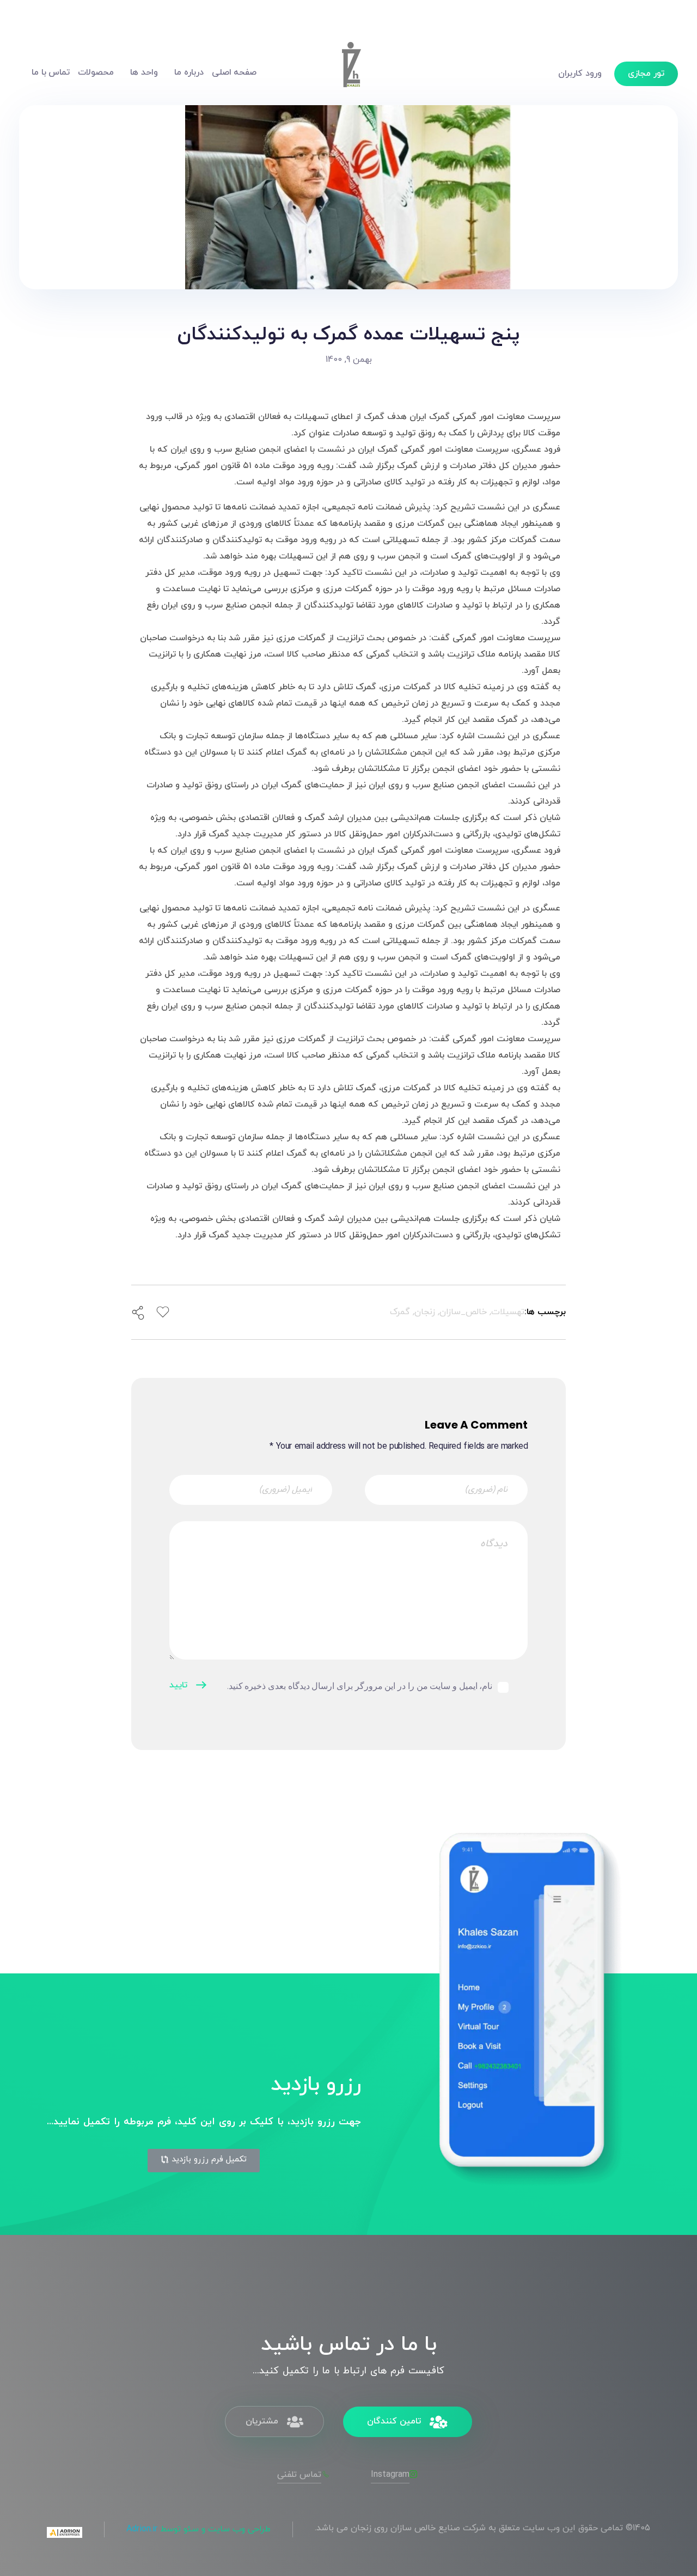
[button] (204, 2161)
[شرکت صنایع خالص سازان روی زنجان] (351, 71)
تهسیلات (508, 1312)
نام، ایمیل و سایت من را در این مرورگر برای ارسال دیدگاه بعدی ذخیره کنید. (360, 1686)
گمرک (400, 1312)
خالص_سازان (463, 1312)
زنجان (425, 1312)
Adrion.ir (142, 2529)
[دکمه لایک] (163, 1312)
